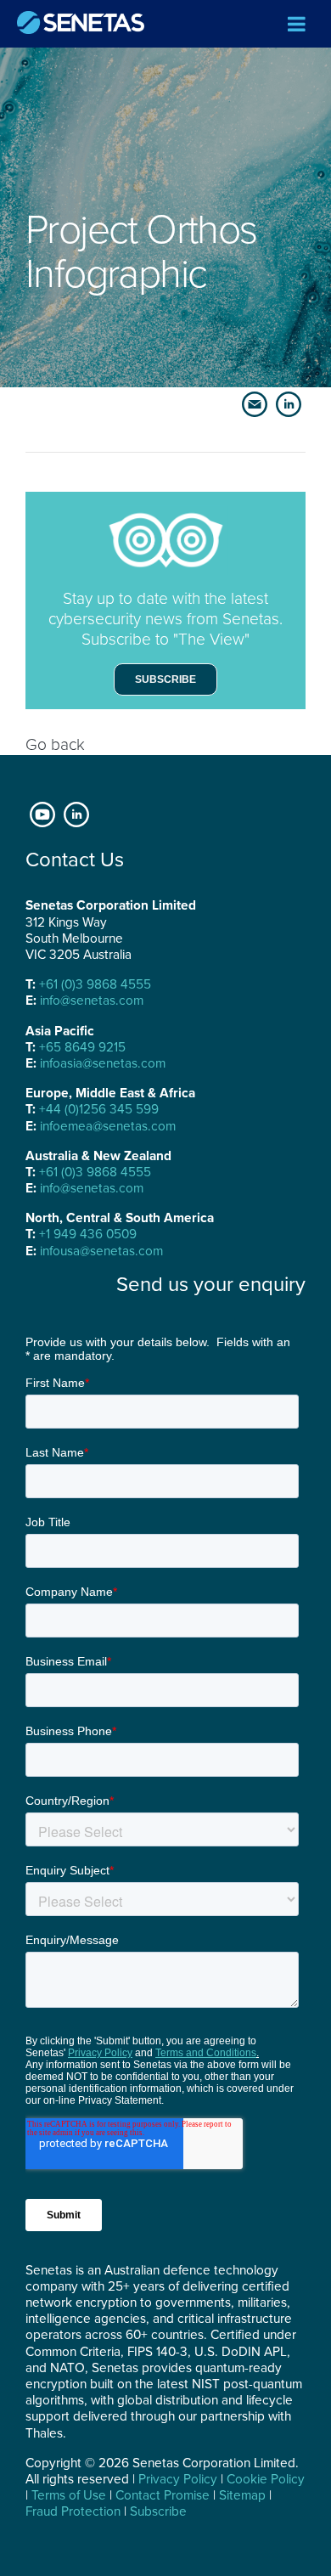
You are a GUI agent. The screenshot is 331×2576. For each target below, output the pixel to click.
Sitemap (242, 2495)
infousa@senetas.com (101, 1251)
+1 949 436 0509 (88, 1234)
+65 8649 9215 (82, 1047)
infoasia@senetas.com (103, 1063)
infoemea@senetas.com (108, 1126)
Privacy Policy (178, 2479)
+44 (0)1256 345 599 (99, 1109)
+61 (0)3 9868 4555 (95, 984)
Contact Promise (163, 2495)
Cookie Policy (266, 2479)
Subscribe (165, 679)
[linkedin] (76, 813)
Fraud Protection (73, 2511)
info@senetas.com (92, 1001)
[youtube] (42, 813)
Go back (55, 744)
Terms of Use (69, 2495)
